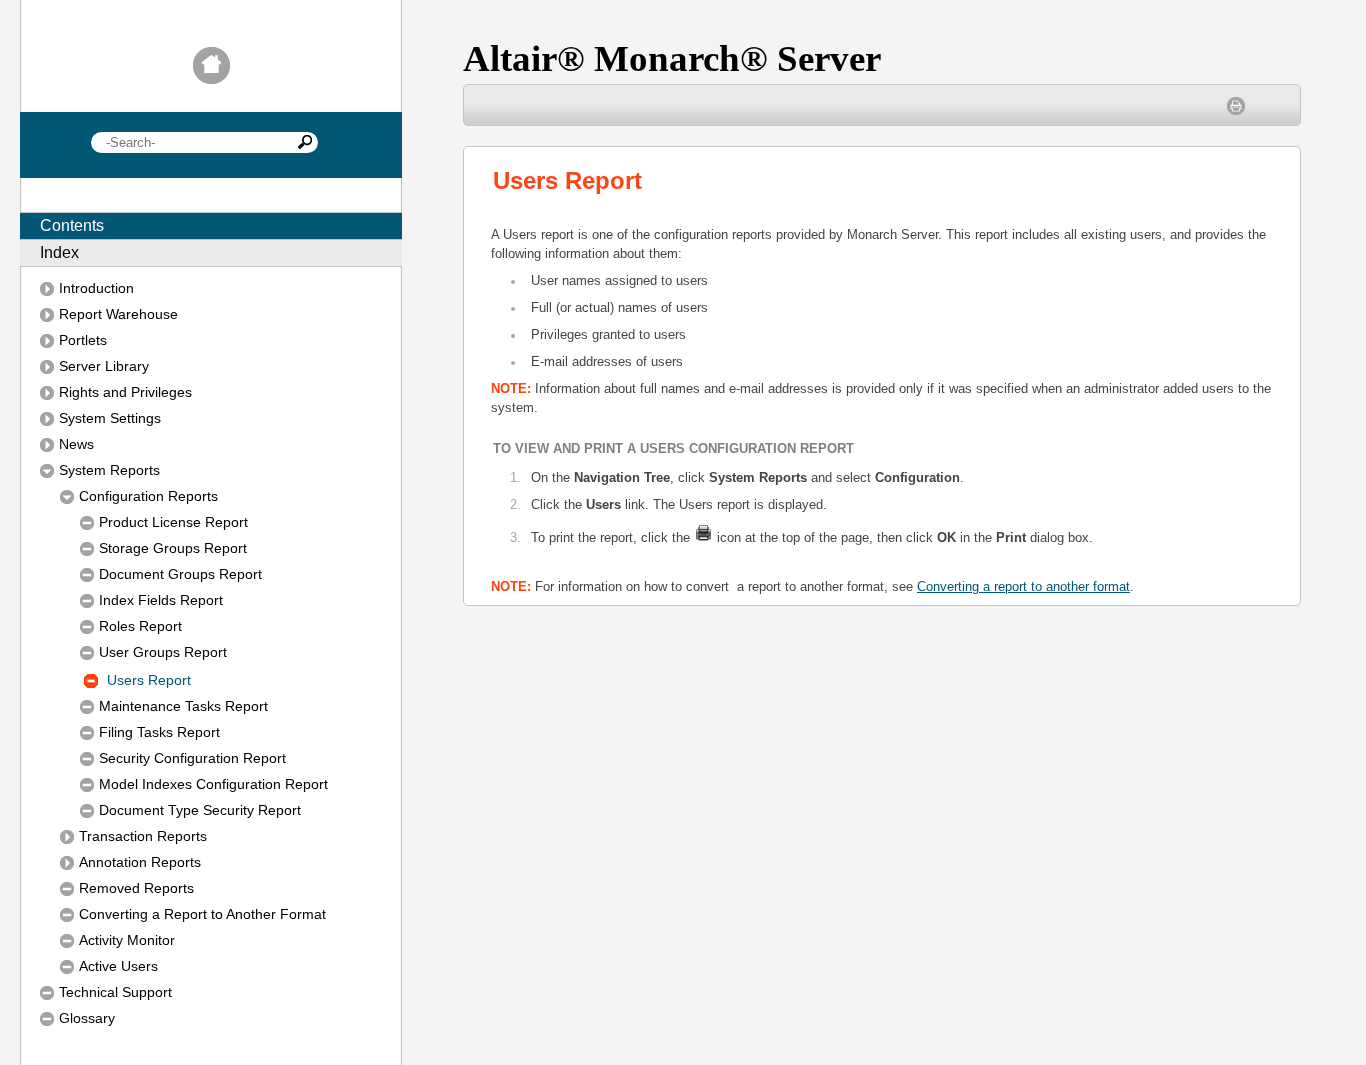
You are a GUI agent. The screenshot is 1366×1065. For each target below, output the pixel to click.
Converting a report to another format (1023, 587)
